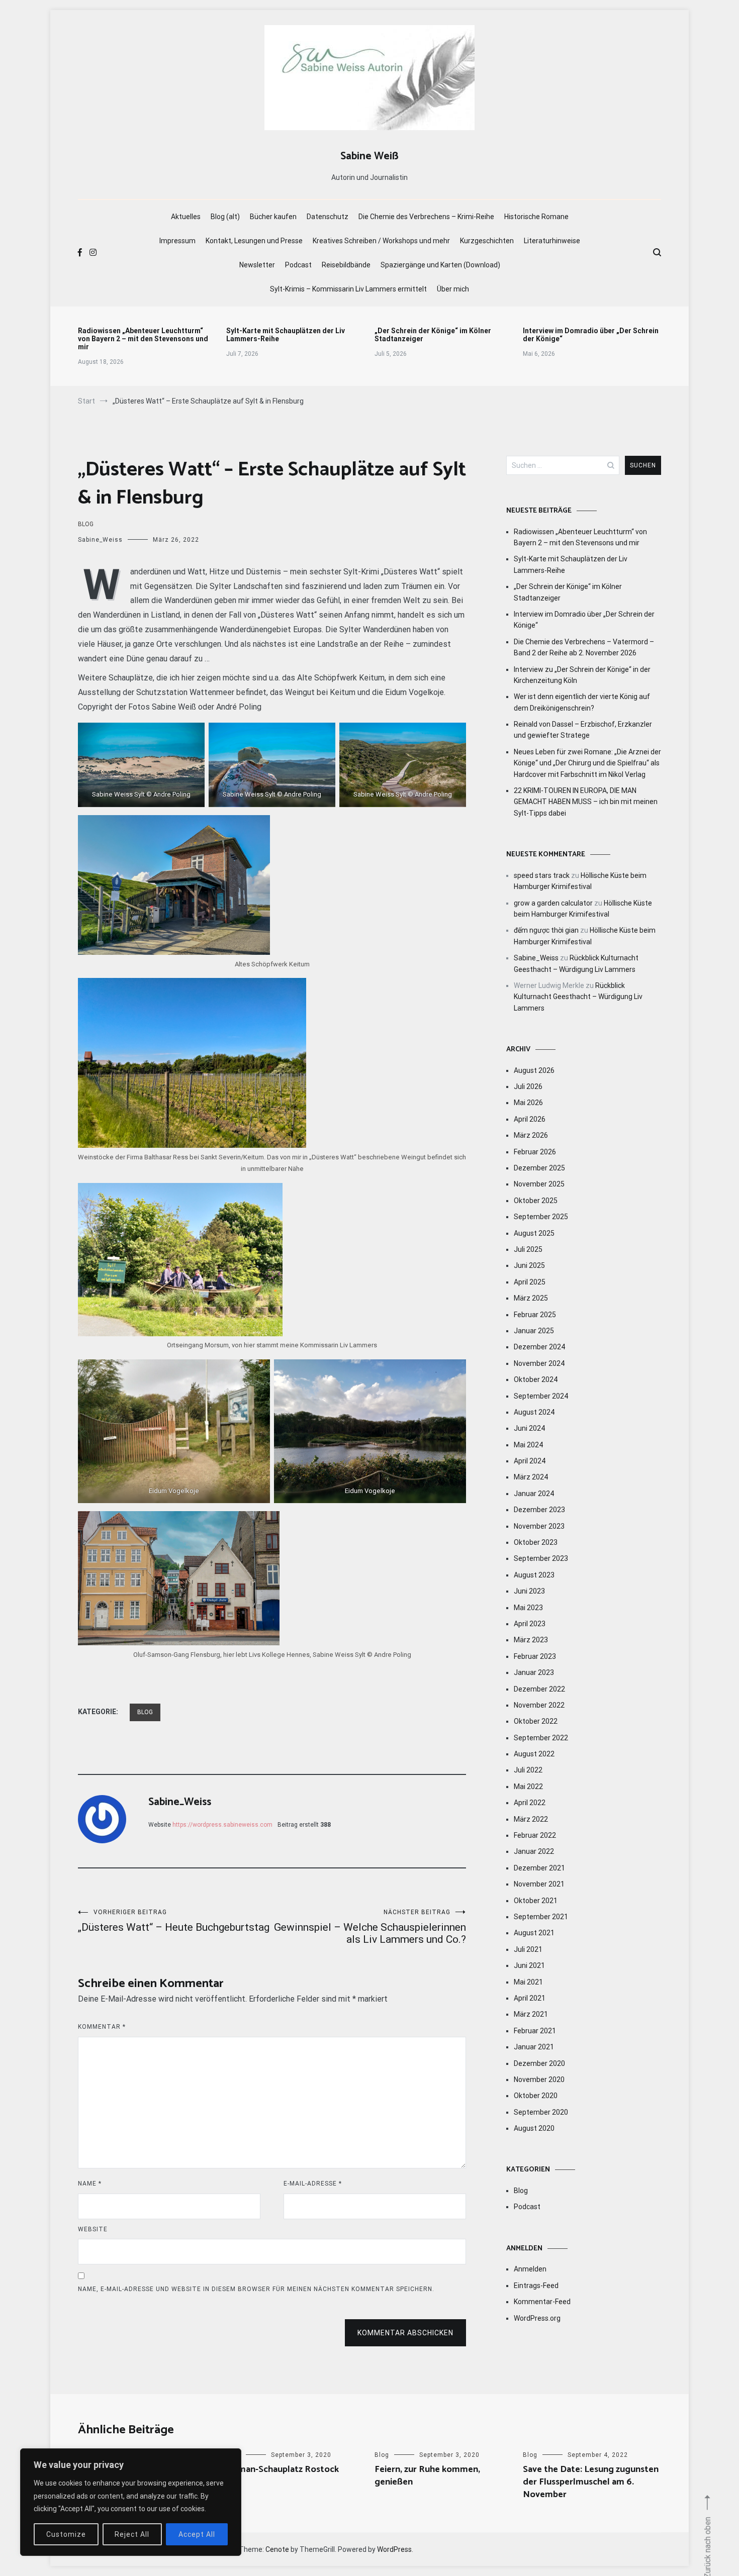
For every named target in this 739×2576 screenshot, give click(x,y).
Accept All (197, 2534)
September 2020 (541, 2112)
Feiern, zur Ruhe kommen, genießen (427, 2476)
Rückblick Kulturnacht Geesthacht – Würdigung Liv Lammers (578, 997)
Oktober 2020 (536, 2096)
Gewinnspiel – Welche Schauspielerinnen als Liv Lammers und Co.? (370, 1927)
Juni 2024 (529, 1428)
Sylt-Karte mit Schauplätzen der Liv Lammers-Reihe (286, 335)
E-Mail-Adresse (313, 2184)
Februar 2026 (535, 1152)
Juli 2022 (528, 1770)
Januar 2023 (534, 1672)
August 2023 (534, 1575)
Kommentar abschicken (405, 2333)
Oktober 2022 (536, 1721)
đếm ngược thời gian (546, 930)
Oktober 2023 (536, 1542)
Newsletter (257, 265)
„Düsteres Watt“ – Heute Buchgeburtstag (174, 1921)
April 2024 (530, 1461)
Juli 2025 (528, 1249)
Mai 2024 (528, 1445)
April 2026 (530, 1119)
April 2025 (530, 1282)
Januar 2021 (534, 2047)
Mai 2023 (528, 1608)
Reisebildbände (346, 265)
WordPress (394, 2549)
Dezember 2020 (539, 2063)
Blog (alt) (225, 217)
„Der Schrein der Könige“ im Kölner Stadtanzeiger (433, 335)
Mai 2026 (528, 1103)
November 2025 (539, 1184)
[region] (131, 2502)
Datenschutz (328, 217)
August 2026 (534, 1070)
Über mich (453, 289)
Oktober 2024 (536, 1379)
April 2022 (530, 1803)
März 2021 (531, 2014)
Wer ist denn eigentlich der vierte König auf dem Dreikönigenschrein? (582, 702)
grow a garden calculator (553, 903)
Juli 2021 (528, 1949)
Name (90, 2184)
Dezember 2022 (539, 1689)
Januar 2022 (534, 1851)
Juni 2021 (529, 1965)
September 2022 (541, 1738)
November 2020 (539, 2079)
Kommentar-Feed (542, 2302)
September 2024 (541, 1396)
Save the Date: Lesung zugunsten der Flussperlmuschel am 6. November (591, 2482)
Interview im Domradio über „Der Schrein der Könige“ (591, 335)
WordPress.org (537, 2318)
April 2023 (530, 1624)
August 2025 (534, 1233)
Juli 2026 (528, 1086)
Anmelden (530, 2269)
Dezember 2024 (539, 1347)
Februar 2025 (535, 1315)
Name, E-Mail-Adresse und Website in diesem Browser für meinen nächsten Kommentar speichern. (256, 2289)
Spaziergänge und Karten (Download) (440, 265)
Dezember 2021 (539, 1868)
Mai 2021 (528, 1982)
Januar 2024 (534, 1494)
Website (93, 2229)
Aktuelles (186, 217)
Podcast (298, 265)
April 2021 (530, 1998)
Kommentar (102, 2027)
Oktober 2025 (536, 1201)
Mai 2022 (528, 1787)
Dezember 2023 (539, 1510)
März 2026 (531, 1135)
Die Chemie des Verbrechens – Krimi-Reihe (426, 217)
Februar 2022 (535, 1835)
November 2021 (539, 1884)
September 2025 (541, 1217)
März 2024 (531, 1477)
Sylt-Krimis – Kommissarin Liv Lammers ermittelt (348, 289)
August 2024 (534, 1412)
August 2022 (534, 1754)
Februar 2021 (535, 2031)
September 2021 (541, 1917)
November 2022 (539, 1705)
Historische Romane (536, 217)
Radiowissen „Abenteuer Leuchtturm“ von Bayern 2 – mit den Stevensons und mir (143, 339)
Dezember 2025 (539, 1168)
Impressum (177, 241)
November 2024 (539, 1363)
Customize (66, 2534)
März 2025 (531, 1298)
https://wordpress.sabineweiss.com (222, 1825)
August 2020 (534, 2128)
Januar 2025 (534, 1331)
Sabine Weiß (369, 156)
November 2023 (539, 1526)
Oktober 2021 (536, 1901)
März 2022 (531, 1819)
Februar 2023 (535, 1656)
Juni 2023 (529, 1591)
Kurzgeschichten (487, 241)
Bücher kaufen (273, 217)
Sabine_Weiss (100, 540)
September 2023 (541, 1558)
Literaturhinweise (552, 241)
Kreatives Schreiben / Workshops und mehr (381, 241)
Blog (86, 524)
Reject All (132, 2534)
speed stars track (542, 875)
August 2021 (534, 1933)
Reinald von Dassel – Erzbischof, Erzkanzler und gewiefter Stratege (583, 730)
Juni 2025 (529, 1265)
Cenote (277, 2549)
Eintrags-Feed (536, 2286)
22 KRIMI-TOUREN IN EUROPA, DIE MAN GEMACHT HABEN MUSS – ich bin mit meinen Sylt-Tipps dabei (586, 802)
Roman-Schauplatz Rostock (283, 2469)
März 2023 (531, 1640)
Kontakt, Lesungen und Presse (254, 241)
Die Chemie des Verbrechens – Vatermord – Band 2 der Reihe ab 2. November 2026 (584, 647)
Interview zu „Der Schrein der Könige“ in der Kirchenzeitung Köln (582, 675)
